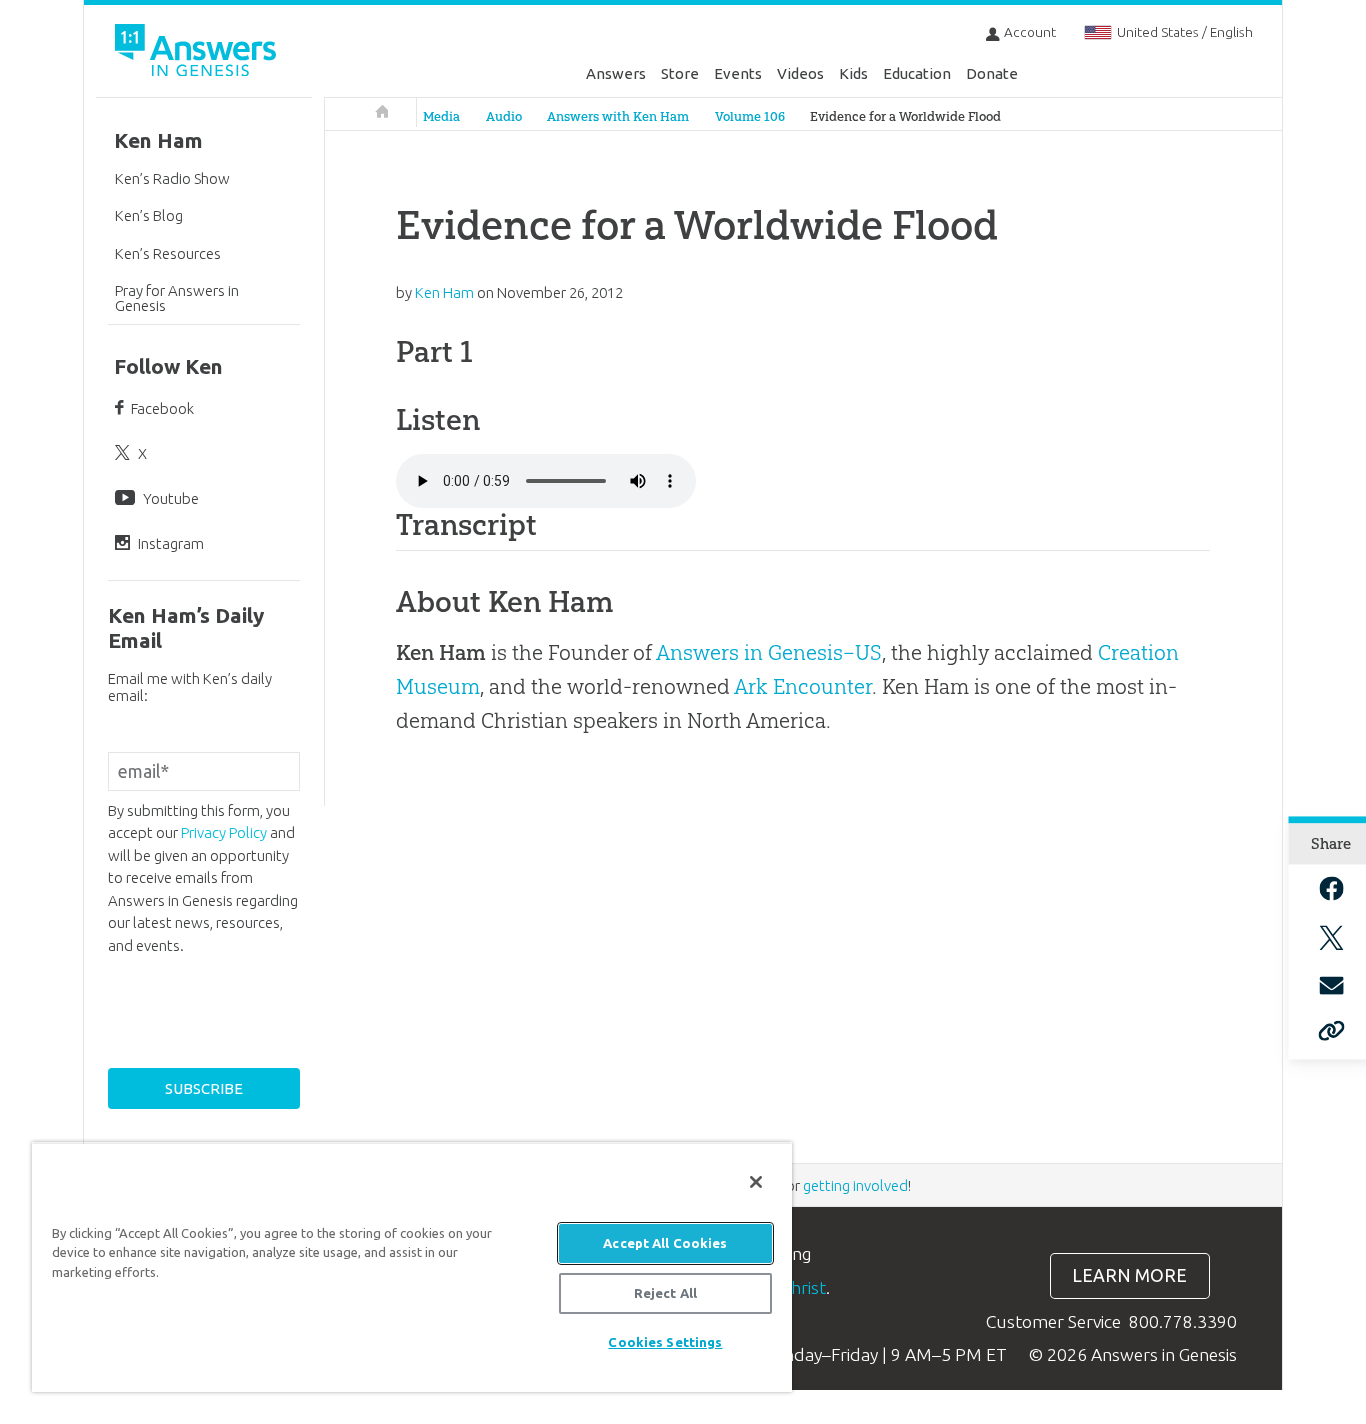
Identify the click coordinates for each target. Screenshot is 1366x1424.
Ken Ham (158, 140)
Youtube (171, 498)
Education (917, 73)
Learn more (1129, 1275)
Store (680, 73)
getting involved (855, 1185)
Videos (800, 73)
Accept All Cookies (665, 1243)
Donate (992, 73)
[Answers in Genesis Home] (198, 53)
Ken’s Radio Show (172, 178)
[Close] (756, 1182)
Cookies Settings (665, 1342)
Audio (504, 116)
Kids (853, 73)
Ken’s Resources (168, 253)
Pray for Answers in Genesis (177, 298)
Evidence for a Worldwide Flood (905, 116)
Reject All (665, 1293)
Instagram (171, 543)
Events (738, 73)
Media (441, 116)
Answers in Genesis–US (769, 652)
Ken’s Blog (149, 215)
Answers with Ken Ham (618, 116)
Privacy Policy (224, 832)
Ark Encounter (803, 686)
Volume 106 (750, 116)
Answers (616, 73)
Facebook (162, 408)
